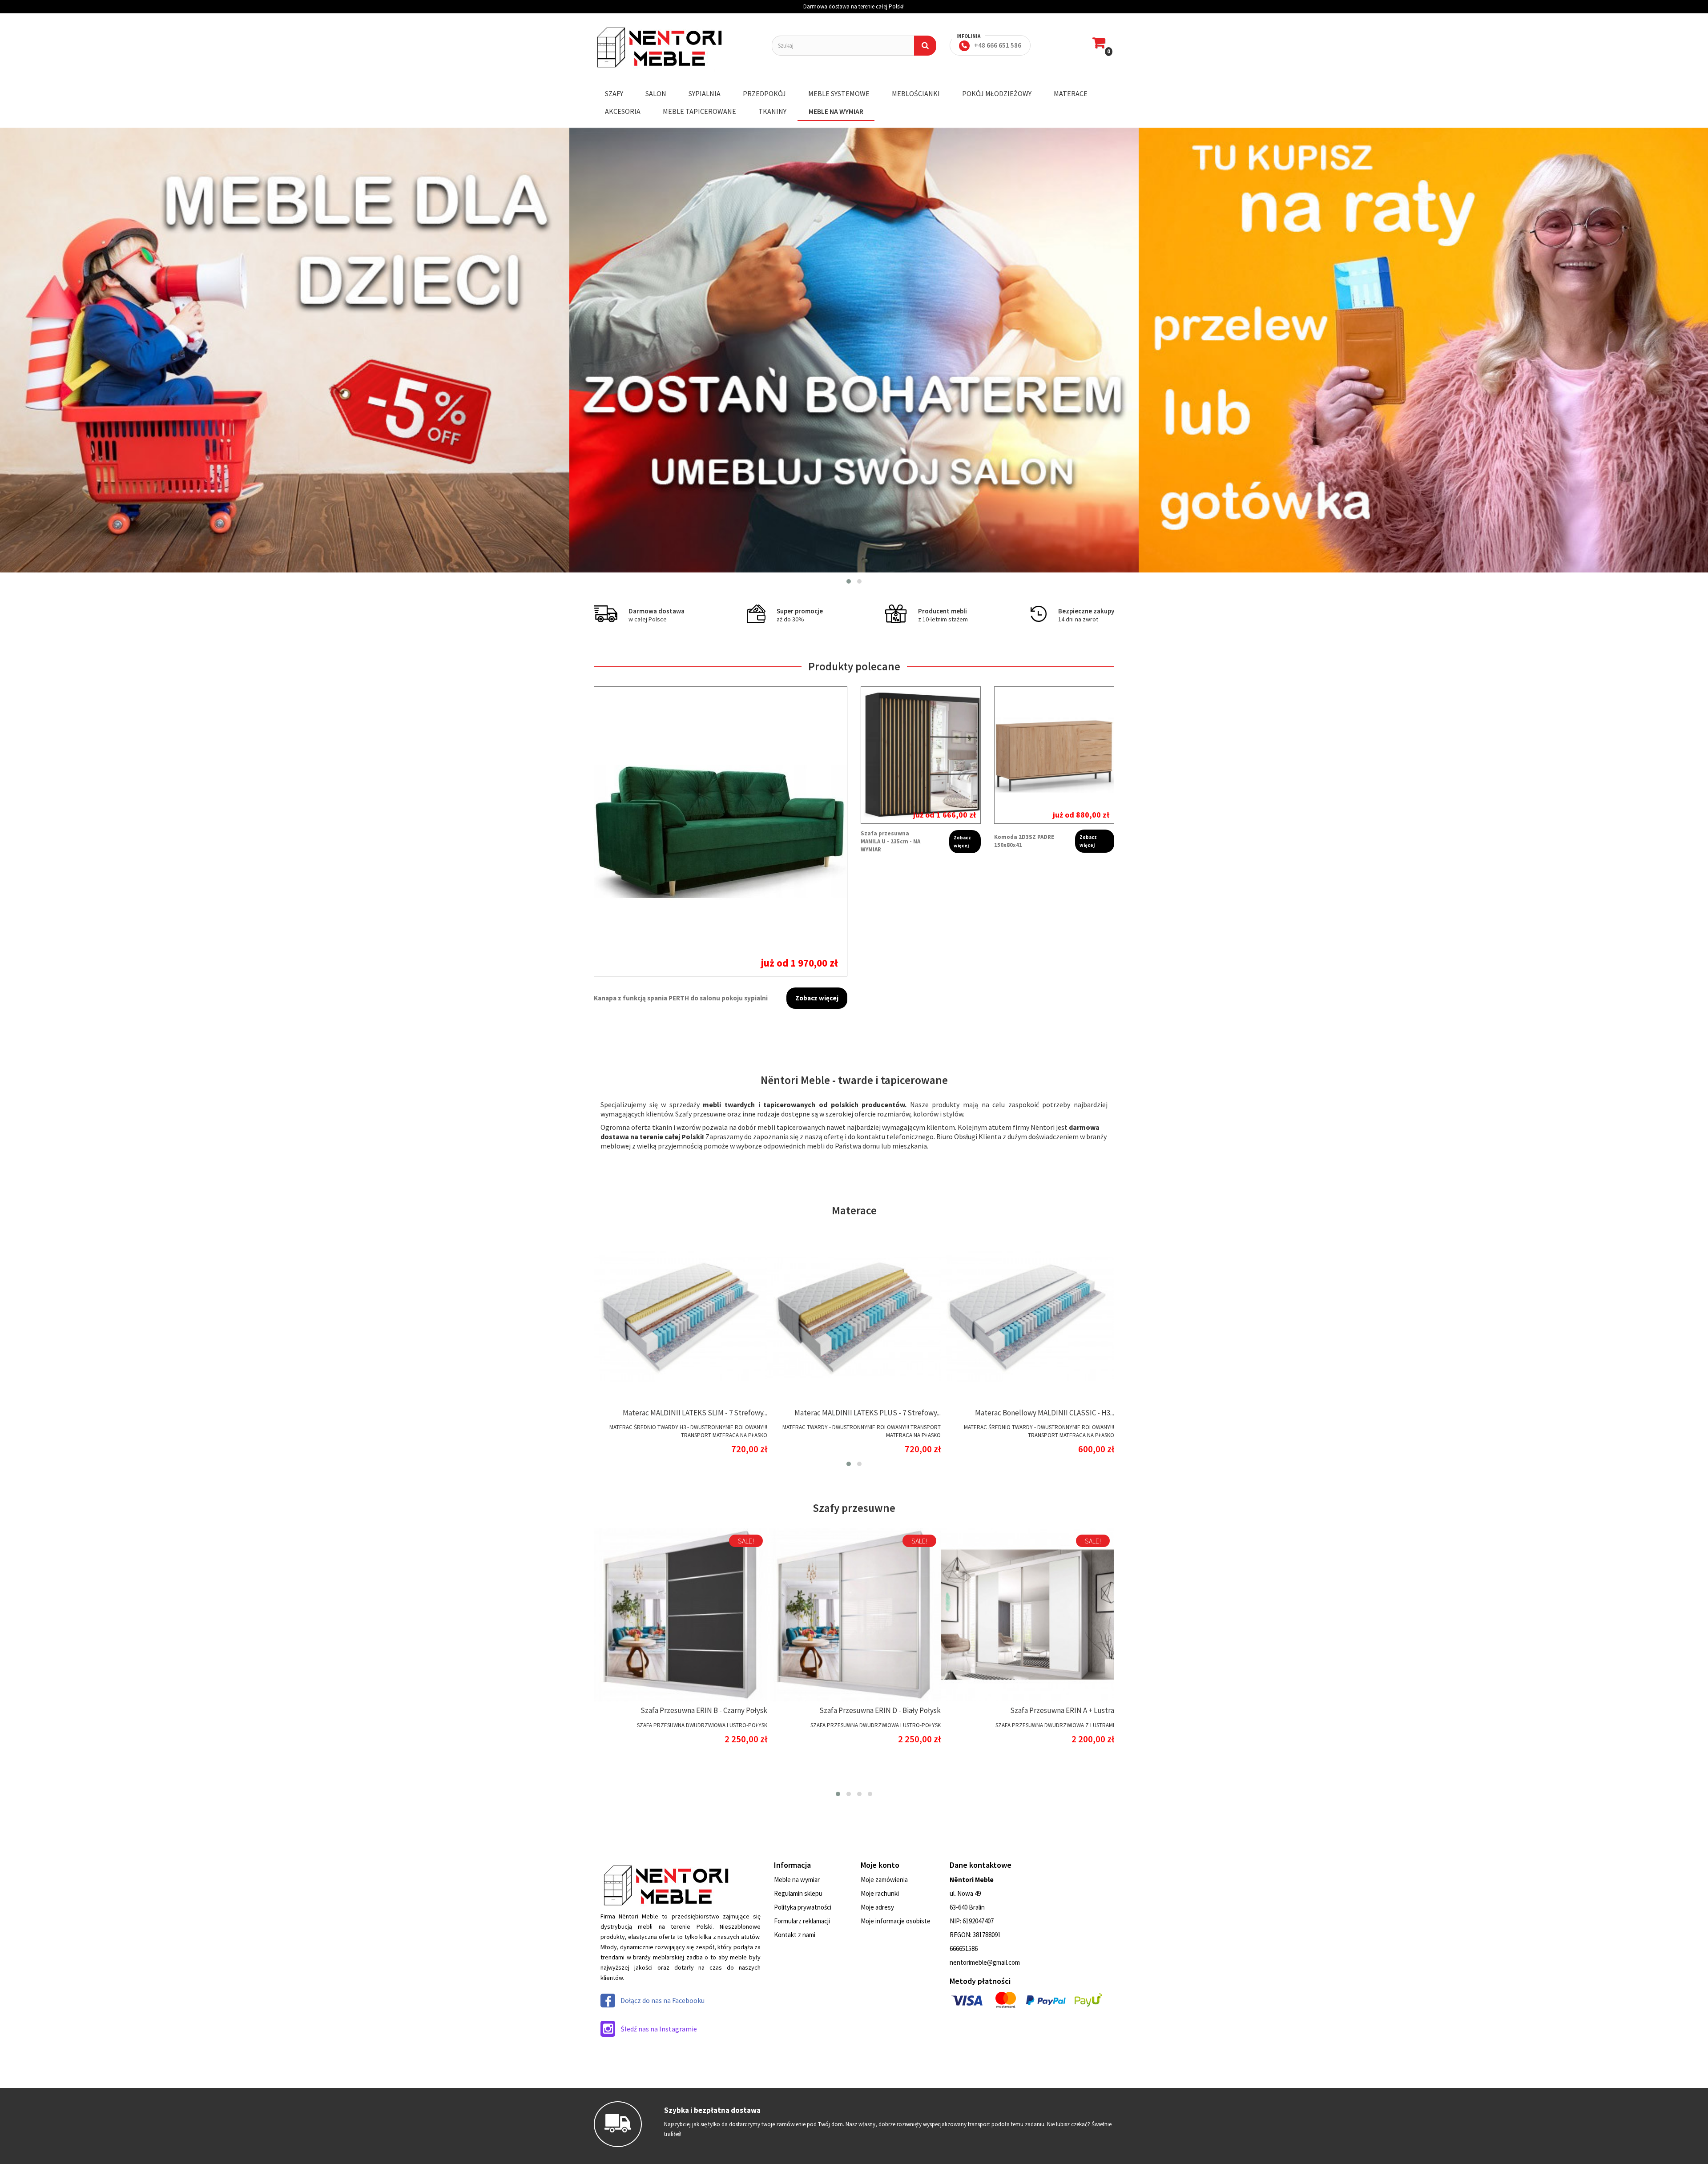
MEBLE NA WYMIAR (836, 111)
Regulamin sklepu (798, 1893)
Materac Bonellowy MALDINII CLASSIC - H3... (1045, 1413)
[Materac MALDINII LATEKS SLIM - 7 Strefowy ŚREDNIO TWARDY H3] (681, 1317)
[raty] (854, 350)
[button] (849, 581)
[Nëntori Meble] (676, 48)
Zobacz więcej (817, 998)
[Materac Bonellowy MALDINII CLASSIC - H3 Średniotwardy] (1027, 1317)
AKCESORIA (623, 111)
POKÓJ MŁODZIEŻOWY (997, 93)
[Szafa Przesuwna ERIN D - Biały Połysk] (854, 1615)
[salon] (285, 350)
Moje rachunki (880, 1893)
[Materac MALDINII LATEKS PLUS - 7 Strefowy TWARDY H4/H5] (854, 1317)
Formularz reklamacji (802, 1921)
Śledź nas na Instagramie (659, 2029)
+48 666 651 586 (998, 45)
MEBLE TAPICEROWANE (699, 111)
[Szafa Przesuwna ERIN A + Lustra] (1027, 1615)
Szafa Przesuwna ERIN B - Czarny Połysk (704, 1710)
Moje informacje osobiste (896, 1921)
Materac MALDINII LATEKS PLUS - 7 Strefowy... (868, 1413)
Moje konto (880, 1865)
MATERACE (1071, 93)
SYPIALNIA (705, 93)
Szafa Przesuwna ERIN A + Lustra (1062, 1710)
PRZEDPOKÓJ (764, 93)
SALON (656, 93)
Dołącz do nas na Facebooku (663, 2000)
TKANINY (772, 111)
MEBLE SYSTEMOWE (839, 93)
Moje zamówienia (884, 1880)
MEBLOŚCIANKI (916, 93)
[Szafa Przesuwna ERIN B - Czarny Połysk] (681, 1615)
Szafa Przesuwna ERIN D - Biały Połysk (880, 1710)
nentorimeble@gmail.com (985, 1962)
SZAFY (614, 93)
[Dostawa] (1423, 350)
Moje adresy (877, 1907)
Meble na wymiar (797, 1880)
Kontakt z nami (795, 1935)
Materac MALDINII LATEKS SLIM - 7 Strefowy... (695, 1413)
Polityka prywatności (803, 1907)
